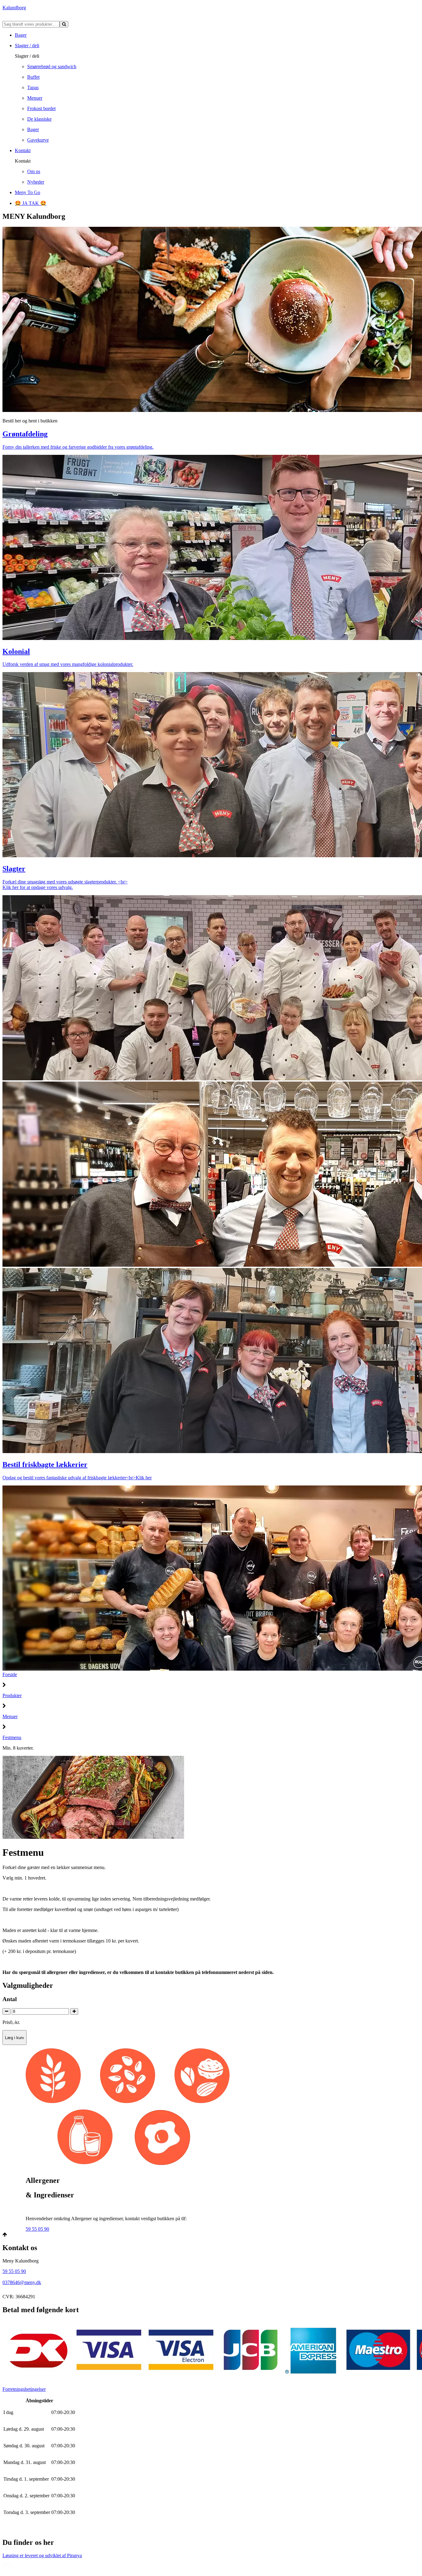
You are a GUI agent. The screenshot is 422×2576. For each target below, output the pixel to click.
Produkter (12, 1695)
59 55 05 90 (37, 2229)
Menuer (10, 1716)
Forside (10, 1674)
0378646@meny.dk (22, 2282)
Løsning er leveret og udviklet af (42, 2555)
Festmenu (12, 1737)
